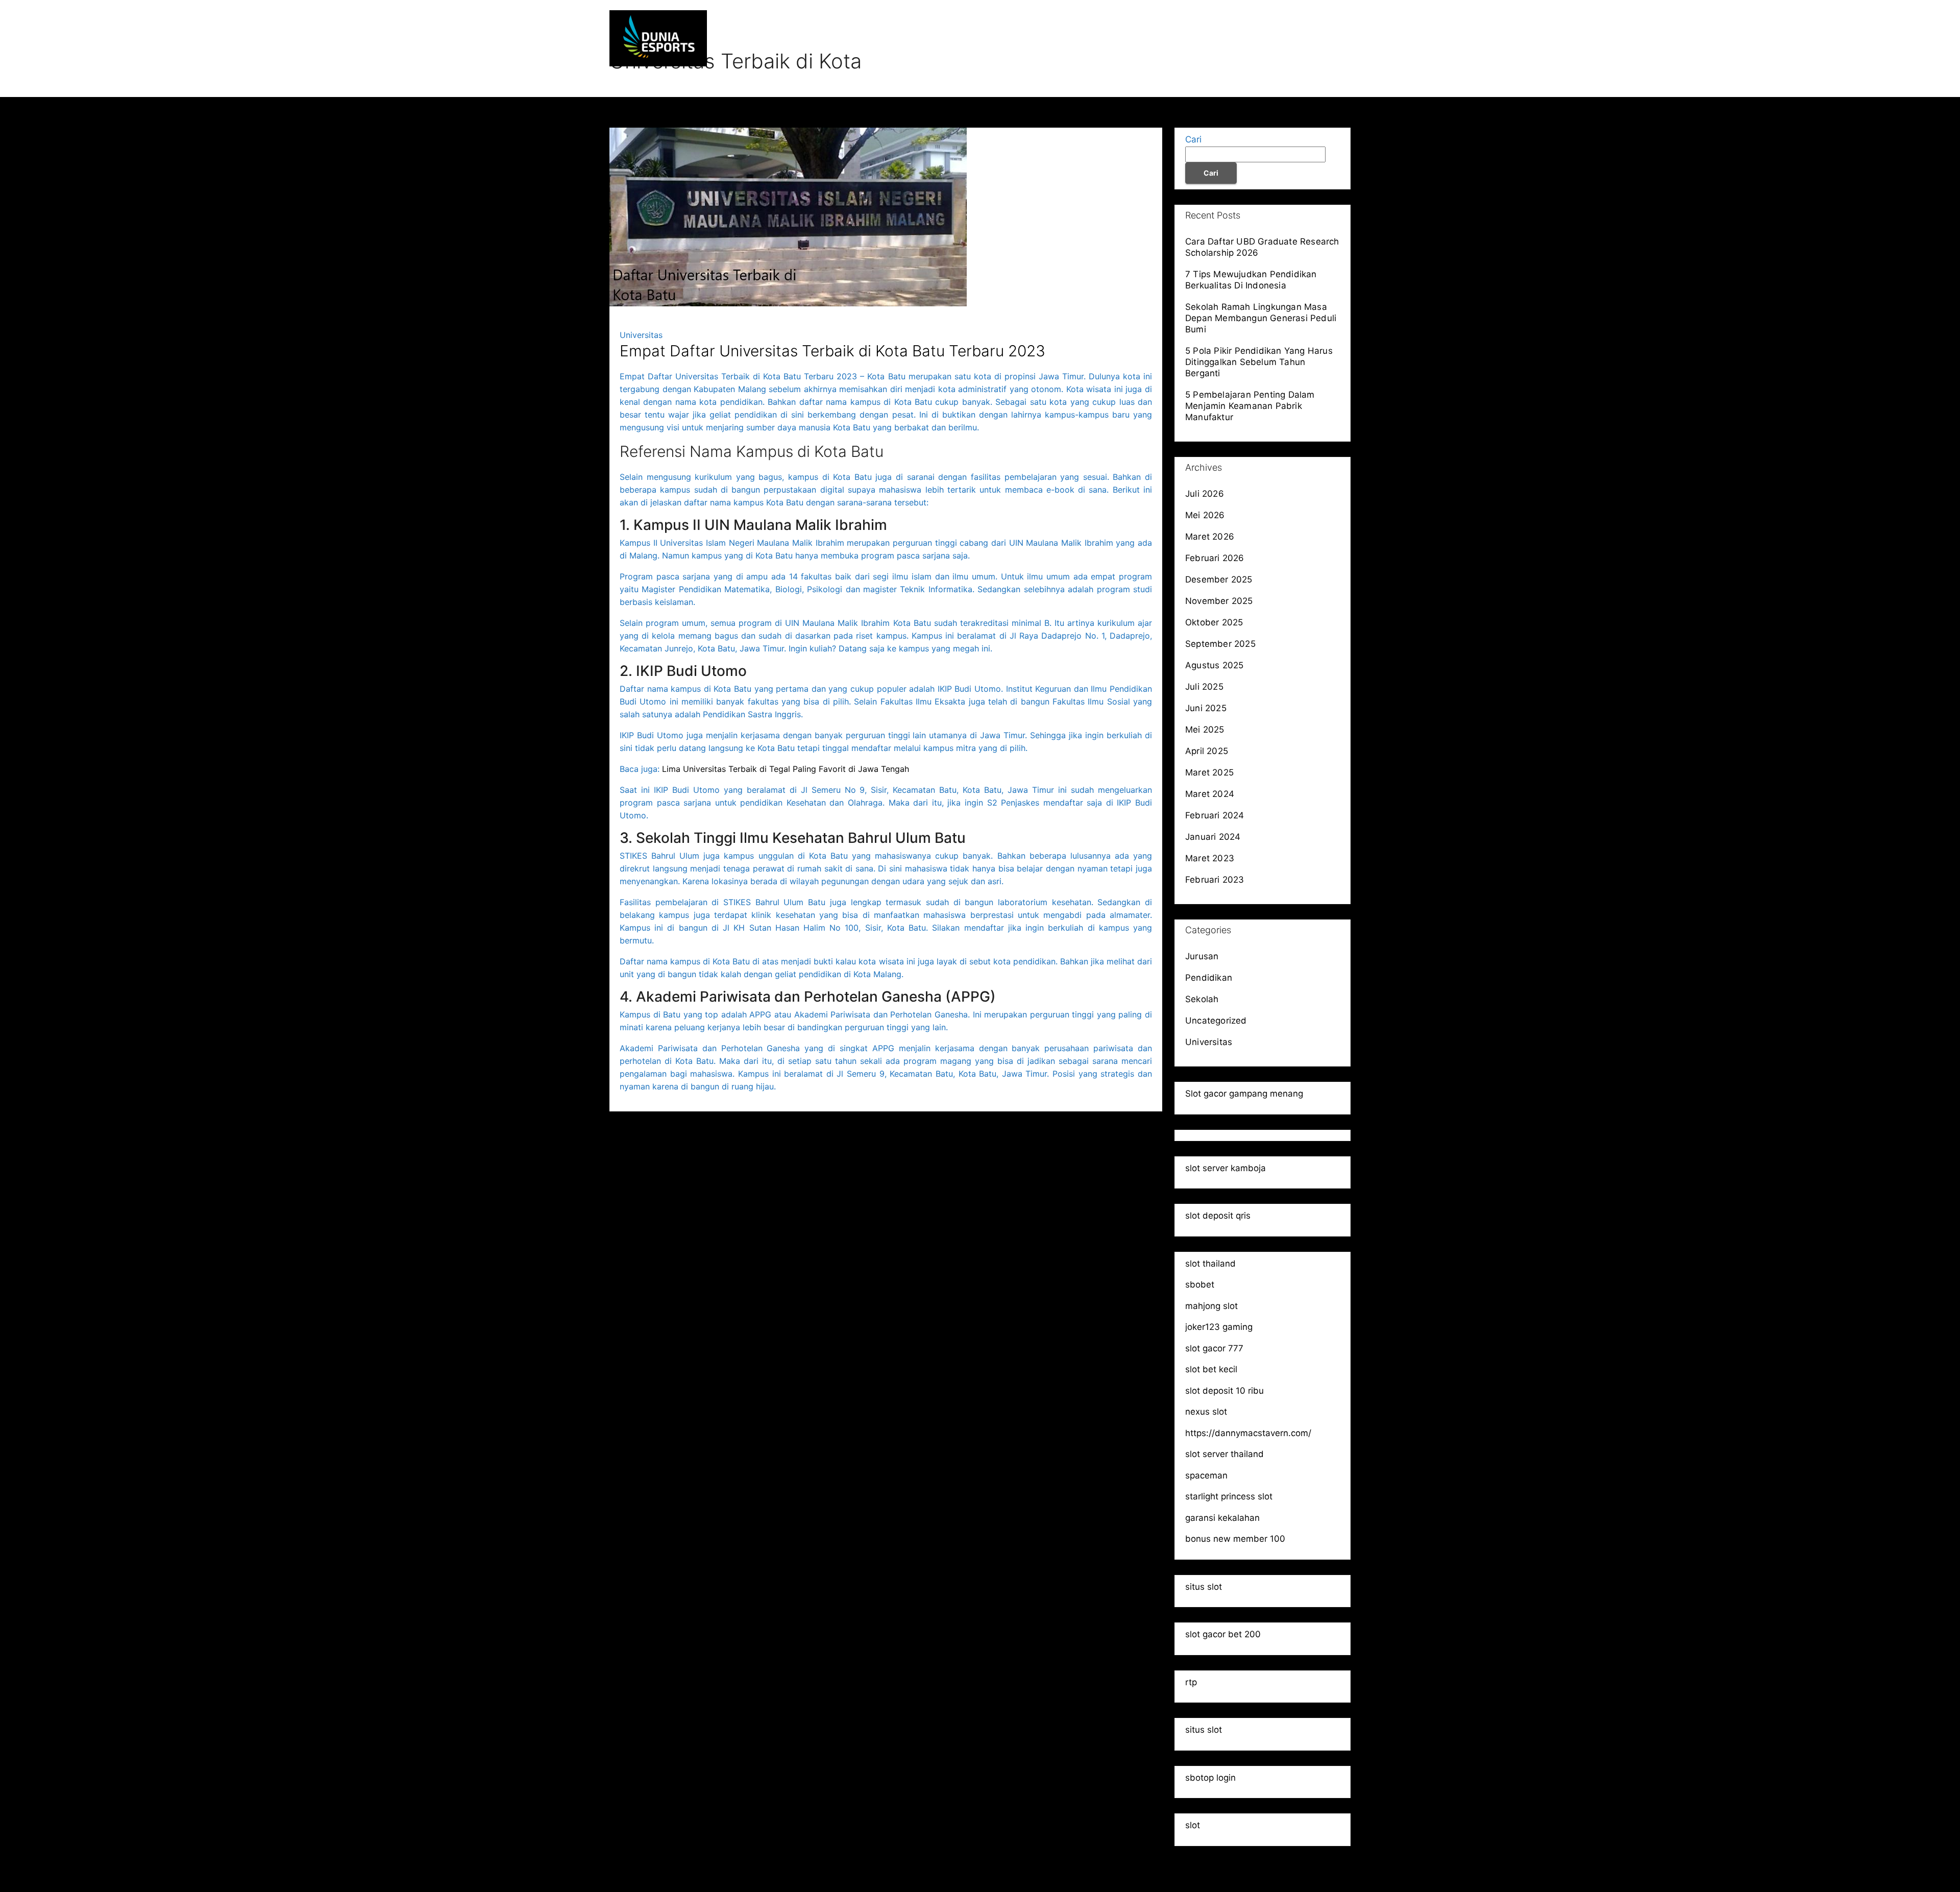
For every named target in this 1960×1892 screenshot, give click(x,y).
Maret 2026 (1210, 537)
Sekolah (1270, 38)
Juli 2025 (1204, 687)
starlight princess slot (1229, 1496)
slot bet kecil (1211, 1369)
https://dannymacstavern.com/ (1248, 1433)
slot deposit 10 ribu (1224, 1391)
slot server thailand (1224, 1454)
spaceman (1206, 1475)
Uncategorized (1216, 1021)
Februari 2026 (1215, 558)
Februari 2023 (1215, 880)
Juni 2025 (1206, 708)
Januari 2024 (1213, 837)
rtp (1191, 1682)
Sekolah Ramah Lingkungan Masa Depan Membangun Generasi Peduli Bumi (1261, 318)
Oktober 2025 (1214, 622)
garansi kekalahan (1222, 1518)
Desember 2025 (1219, 579)
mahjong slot (1211, 1306)
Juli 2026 (1205, 494)
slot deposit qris (1218, 1216)
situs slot (1204, 1587)
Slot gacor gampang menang (1244, 1094)
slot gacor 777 (1214, 1348)
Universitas (1327, 38)
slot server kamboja (1226, 1168)
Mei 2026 (1205, 515)
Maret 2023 (1210, 858)
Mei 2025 (1205, 730)
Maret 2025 (1209, 772)
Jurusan (1154, 38)
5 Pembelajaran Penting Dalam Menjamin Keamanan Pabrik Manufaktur (1250, 406)
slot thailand (1210, 1264)
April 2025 (1207, 751)
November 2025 (1219, 601)
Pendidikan (1212, 38)
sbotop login (1210, 1778)
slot (1193, 1825)
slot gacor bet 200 (1223, 1634)
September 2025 (1220, 644)
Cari (1193, 139)
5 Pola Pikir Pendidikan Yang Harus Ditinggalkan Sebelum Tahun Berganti (1259, 362)
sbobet (1200, 1284)
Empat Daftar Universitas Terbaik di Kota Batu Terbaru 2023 (832, 351)
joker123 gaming (1219, 1327)
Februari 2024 (1215, 815)
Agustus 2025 (1214, 665)
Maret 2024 (1210, 794)
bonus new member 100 (1235, 1539)
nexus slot (1206, 1412)
